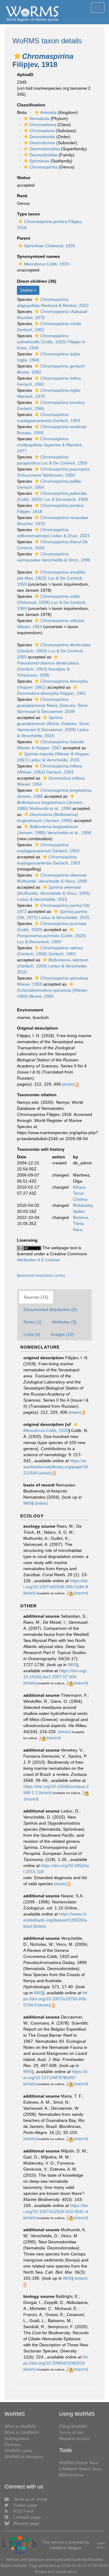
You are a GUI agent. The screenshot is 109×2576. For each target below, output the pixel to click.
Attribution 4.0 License (38, 1260)
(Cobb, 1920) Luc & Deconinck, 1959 (51, 939)
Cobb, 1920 (46, 264)
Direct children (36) (37, 281)
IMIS (28, 1503)
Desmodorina (42, 143)
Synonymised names (38, 256)
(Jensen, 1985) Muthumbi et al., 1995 (50, 805)
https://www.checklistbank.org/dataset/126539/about (55, 1920)
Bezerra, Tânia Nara (81, 1223)
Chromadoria (42, 131)
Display (27, 290)
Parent (24, 238)
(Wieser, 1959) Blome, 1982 (53, 993)
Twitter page (25, 2505)
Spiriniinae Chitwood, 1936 (50, 246)
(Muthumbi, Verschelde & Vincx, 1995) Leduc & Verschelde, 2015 (54, 893)
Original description (38, 1028)
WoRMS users (18, 2451)
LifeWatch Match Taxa (80, 2469)
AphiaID (25, 75)
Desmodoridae (43, 155)
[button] (17, 56)
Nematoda (39, 118)
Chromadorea (43, 125)
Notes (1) (33, 1322)
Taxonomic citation (37, 1095)
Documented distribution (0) (50, 1310)
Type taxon (28, 214)
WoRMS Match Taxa (79, 2463)
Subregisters (17, 2438)
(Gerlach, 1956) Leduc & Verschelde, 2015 (53, 966)
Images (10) (62, 1334)
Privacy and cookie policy (56, 2572)
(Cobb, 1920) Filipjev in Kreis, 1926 (51, 342)
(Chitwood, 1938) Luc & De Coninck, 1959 (52, 602)
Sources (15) (36, 1297)
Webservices (71, 2475)
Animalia (48, 112)
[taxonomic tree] (30, 1276)
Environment (30, 1010)
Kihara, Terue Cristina (80, 1193)
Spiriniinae (39, 161)
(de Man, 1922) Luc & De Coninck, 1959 (51, 578)
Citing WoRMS (73, 2426)
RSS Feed (23, 2511)
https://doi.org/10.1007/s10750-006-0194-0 (55, 1999)
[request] (81, 1593)
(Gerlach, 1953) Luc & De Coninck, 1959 (54, 651)
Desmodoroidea (45, 149)
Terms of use (71, 2432)
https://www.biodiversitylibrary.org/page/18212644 (56, 1467)
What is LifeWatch (22, 2432)
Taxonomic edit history (41, 1149)
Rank (22, 196)
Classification (31, 105)
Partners (13, 2445)
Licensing (27, 1240)
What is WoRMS (20, 2426)
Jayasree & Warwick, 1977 (50, 445)
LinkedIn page (27, 2517)
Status (24, 178)
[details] (68, 1084)
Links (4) (32, 1334)
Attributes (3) (64, 1322)
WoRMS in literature (24, 2457)
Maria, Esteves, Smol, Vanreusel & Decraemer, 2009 (53, 705)
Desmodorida (42, 137)
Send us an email (30, 2499)
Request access (74, 2438)
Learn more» (101, 2545)
